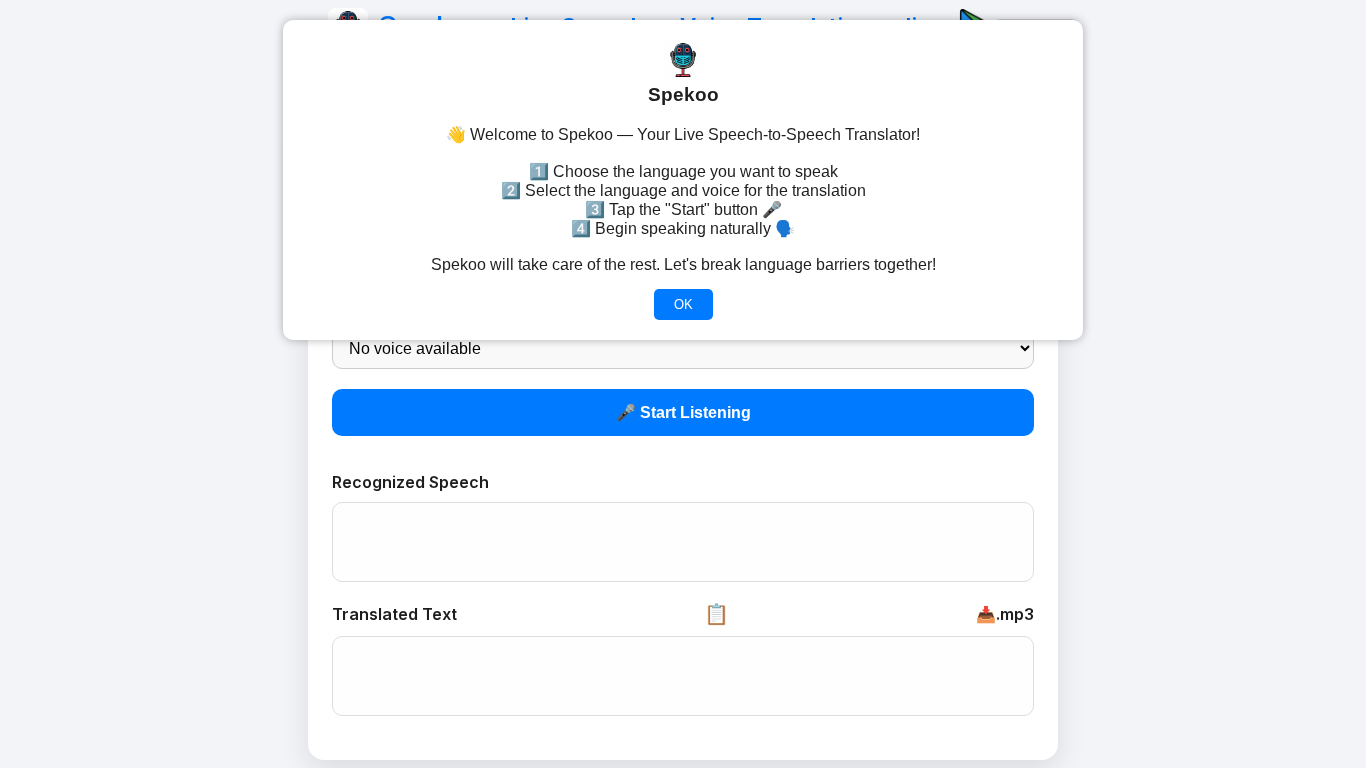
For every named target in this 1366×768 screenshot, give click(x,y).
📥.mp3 (1005, 614)
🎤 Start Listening (683, 412)
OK (683, 304)
